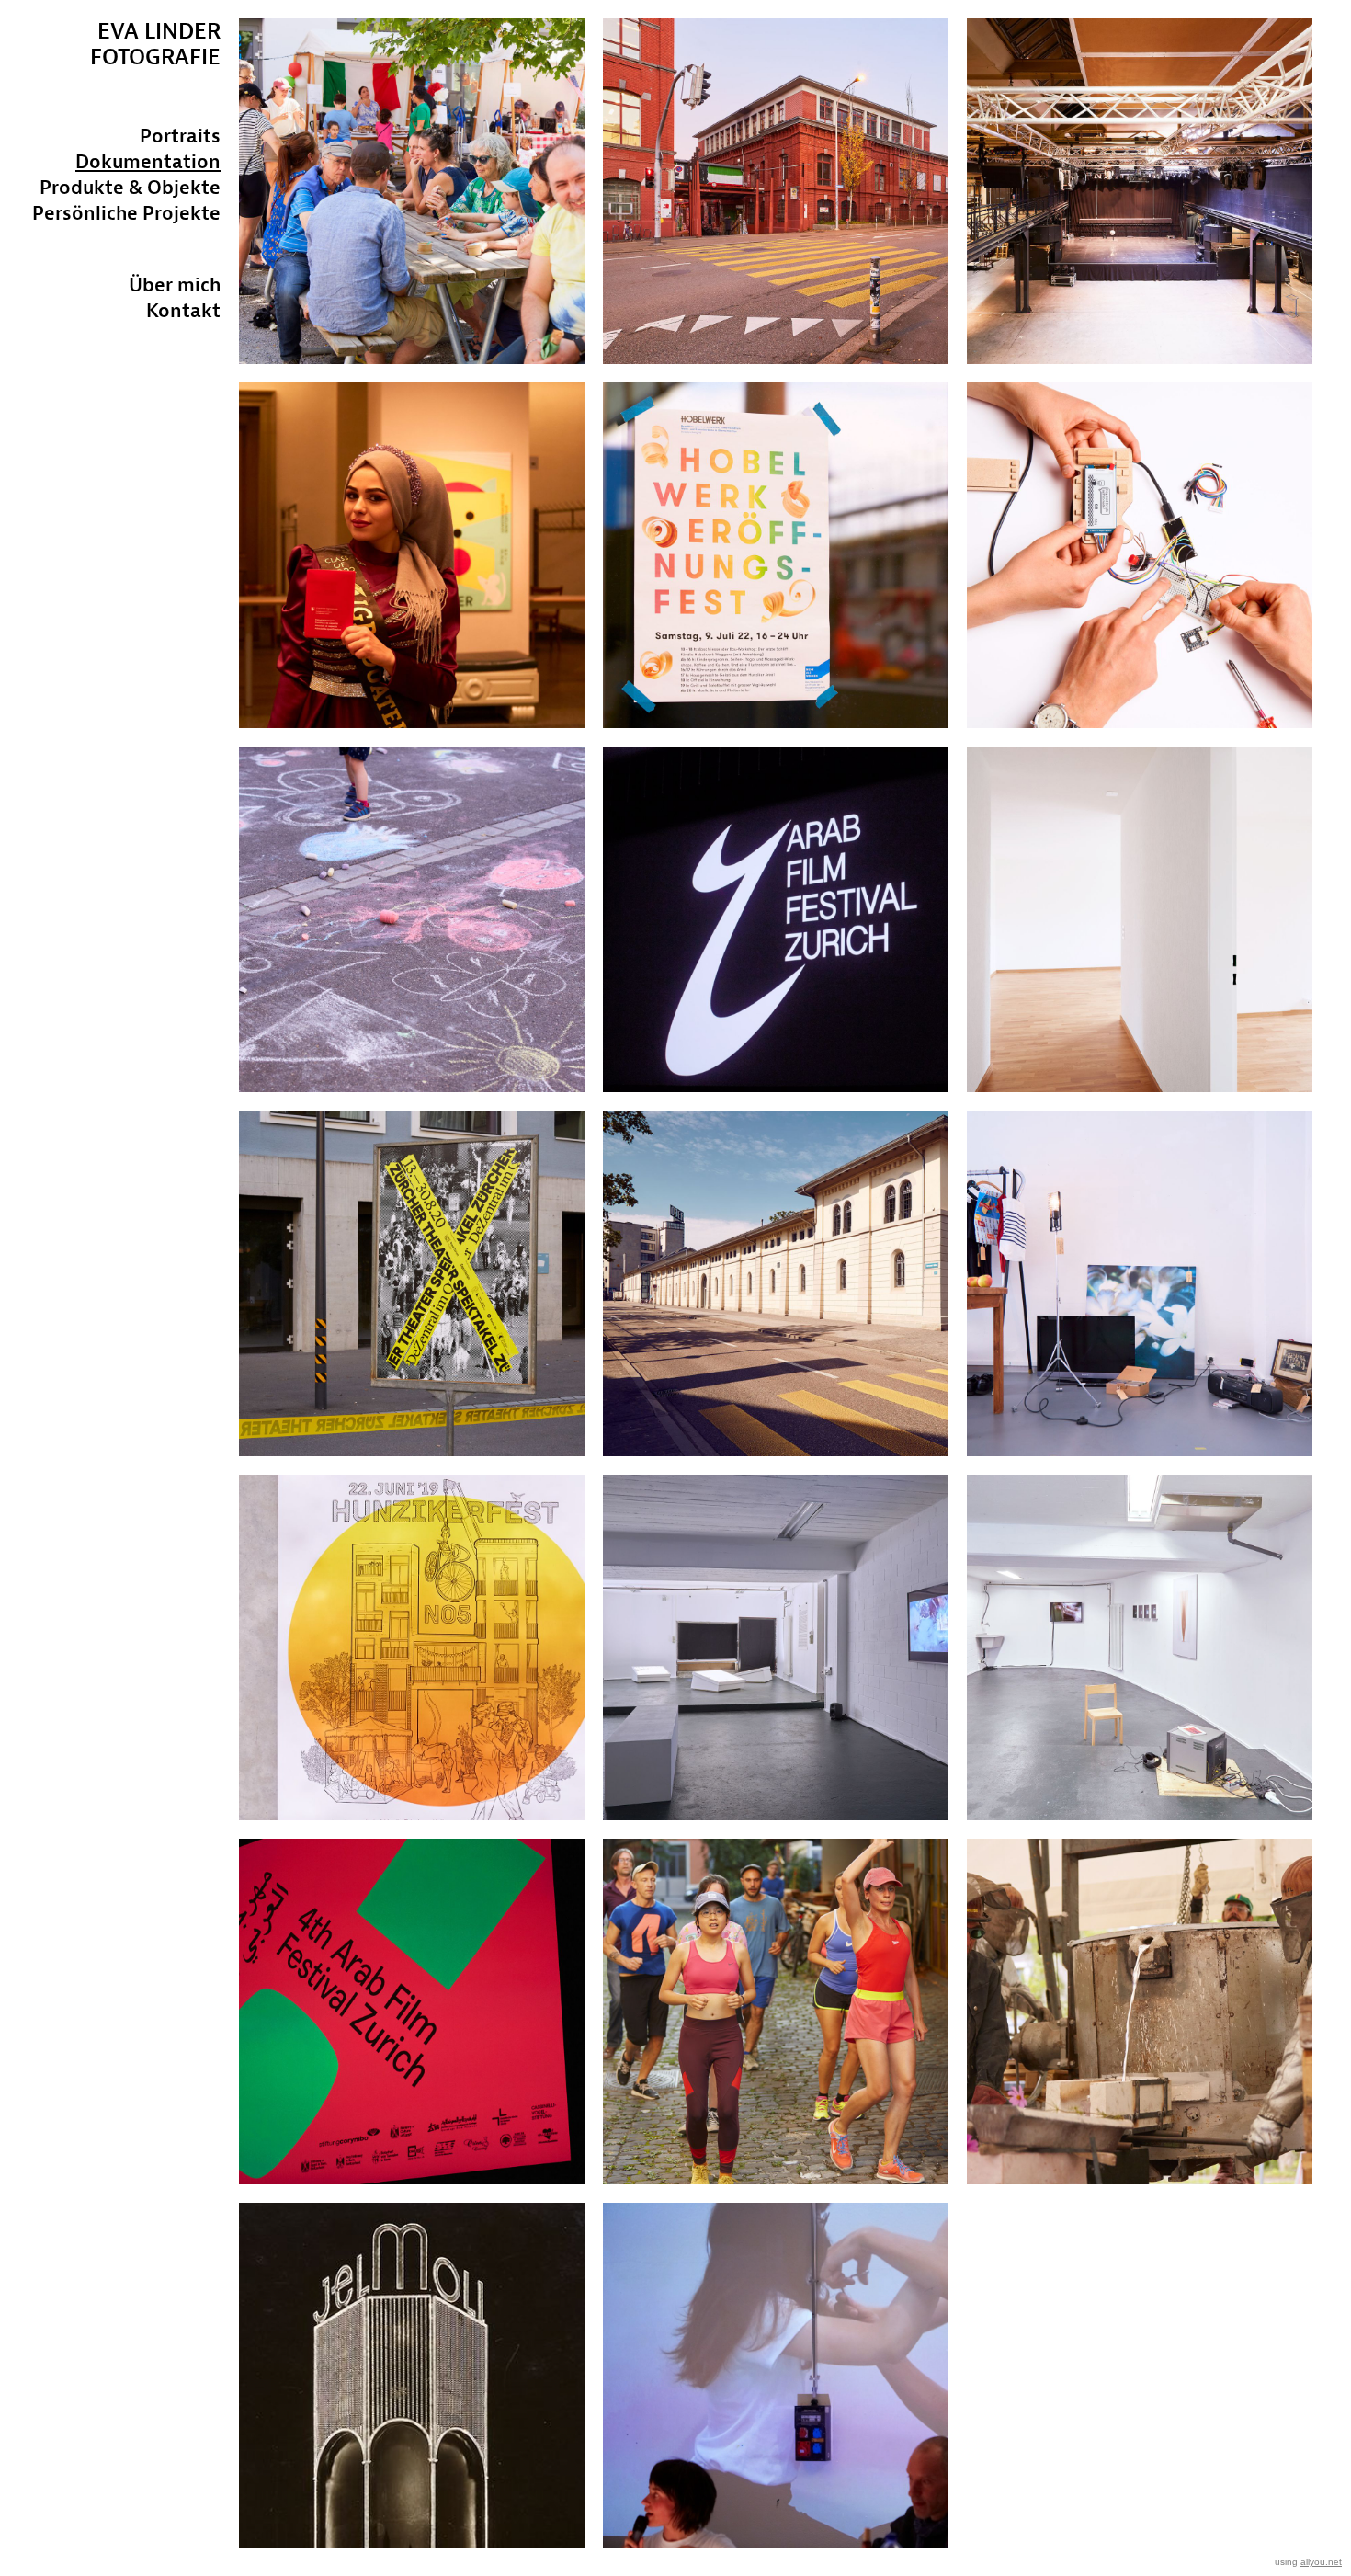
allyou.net (1321, 2562)
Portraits (180, 136)
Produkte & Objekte (130, 187)
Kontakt (183, 310)
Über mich (175, 285)
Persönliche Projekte (126, 213)
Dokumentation (148, 161)
